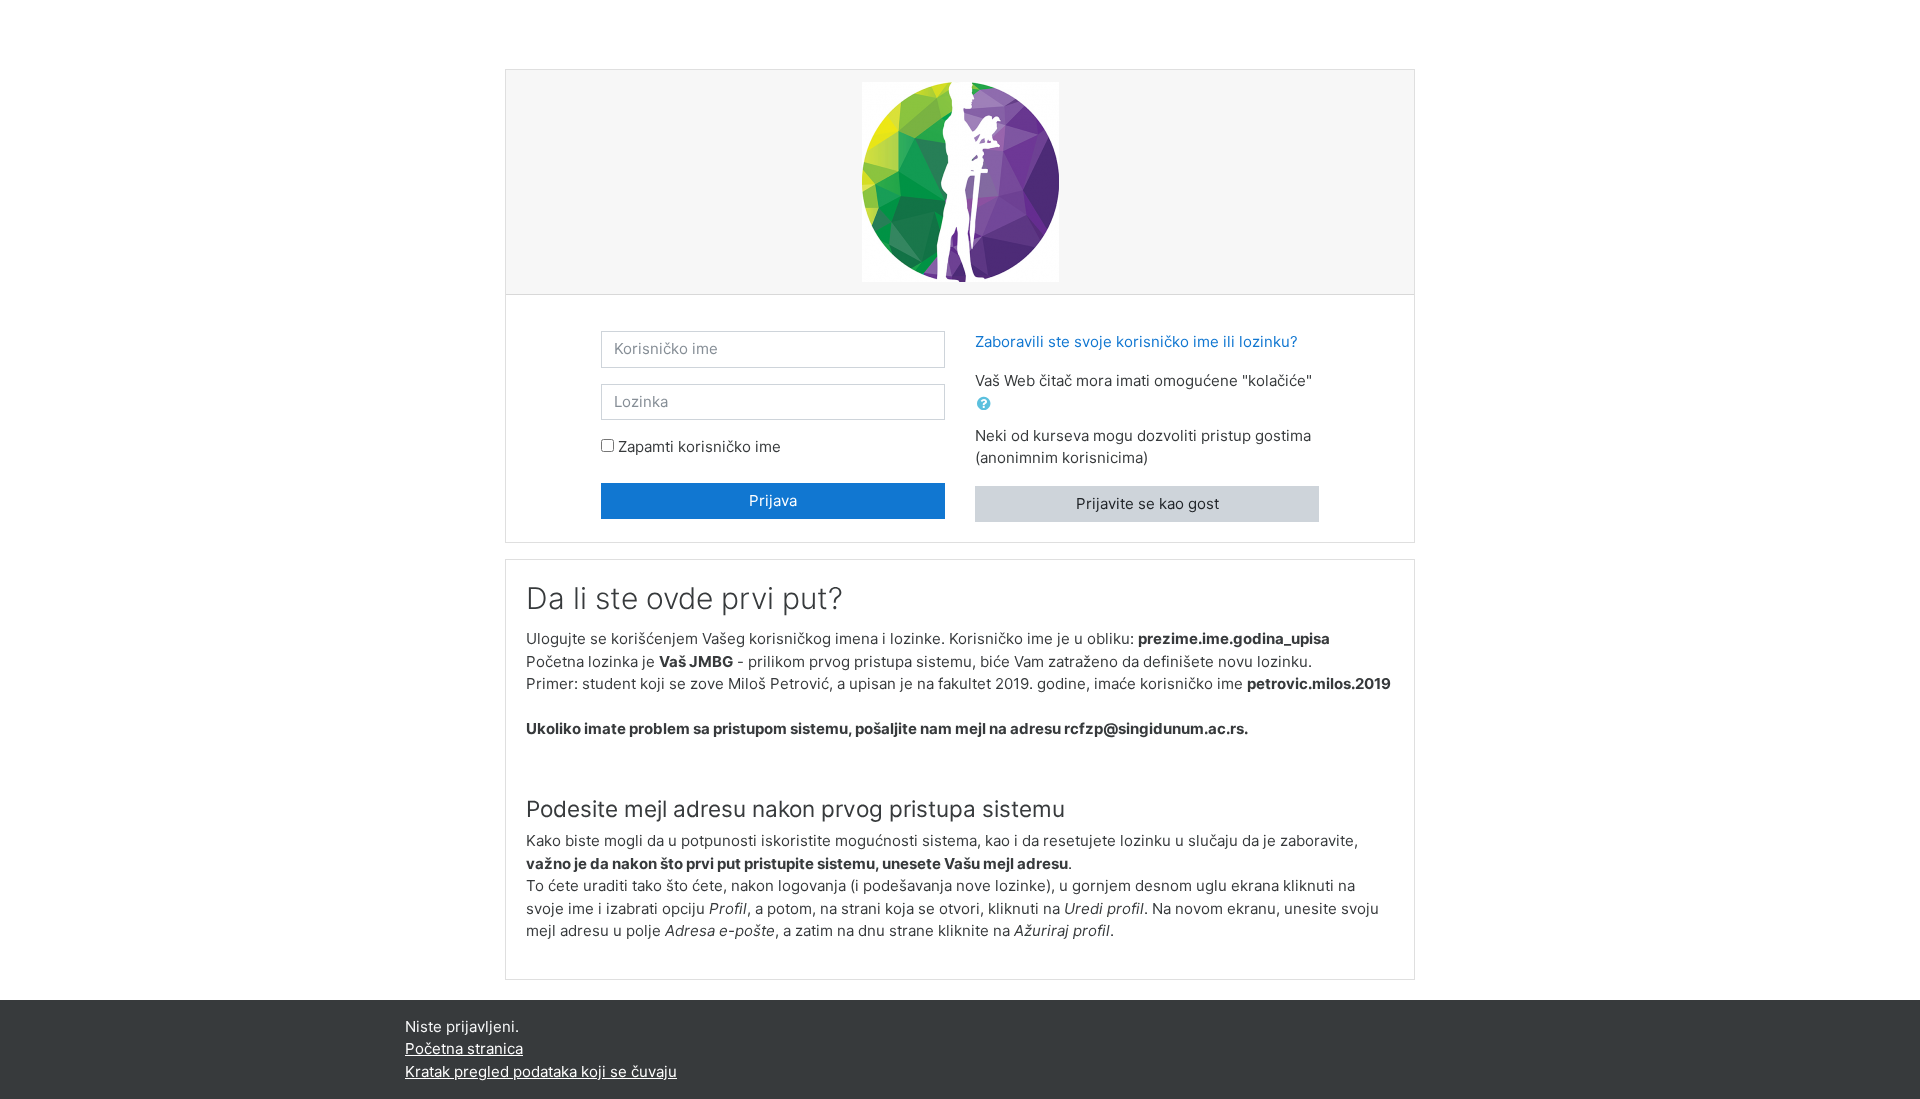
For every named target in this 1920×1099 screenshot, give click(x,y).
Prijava (773, 500)
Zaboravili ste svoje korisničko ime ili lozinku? (1136, 341)
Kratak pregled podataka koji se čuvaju (541, 1071)
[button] (988, 404)
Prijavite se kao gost (1147, 503)
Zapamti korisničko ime (699, 446)
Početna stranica (464, 1048)
